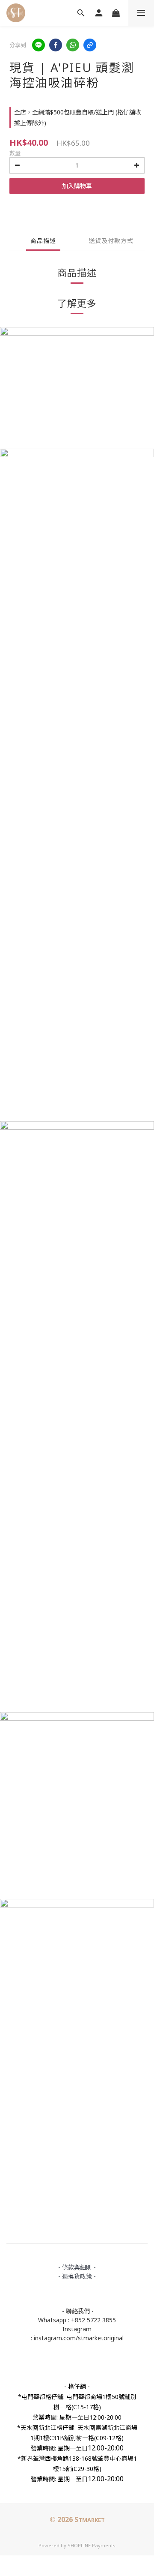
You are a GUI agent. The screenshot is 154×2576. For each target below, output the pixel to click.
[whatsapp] (73, 45)
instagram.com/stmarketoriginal (79, 2338)
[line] (38, 45)
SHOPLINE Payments (92, 2545)
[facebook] (56, 45)
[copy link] (90, 45)
